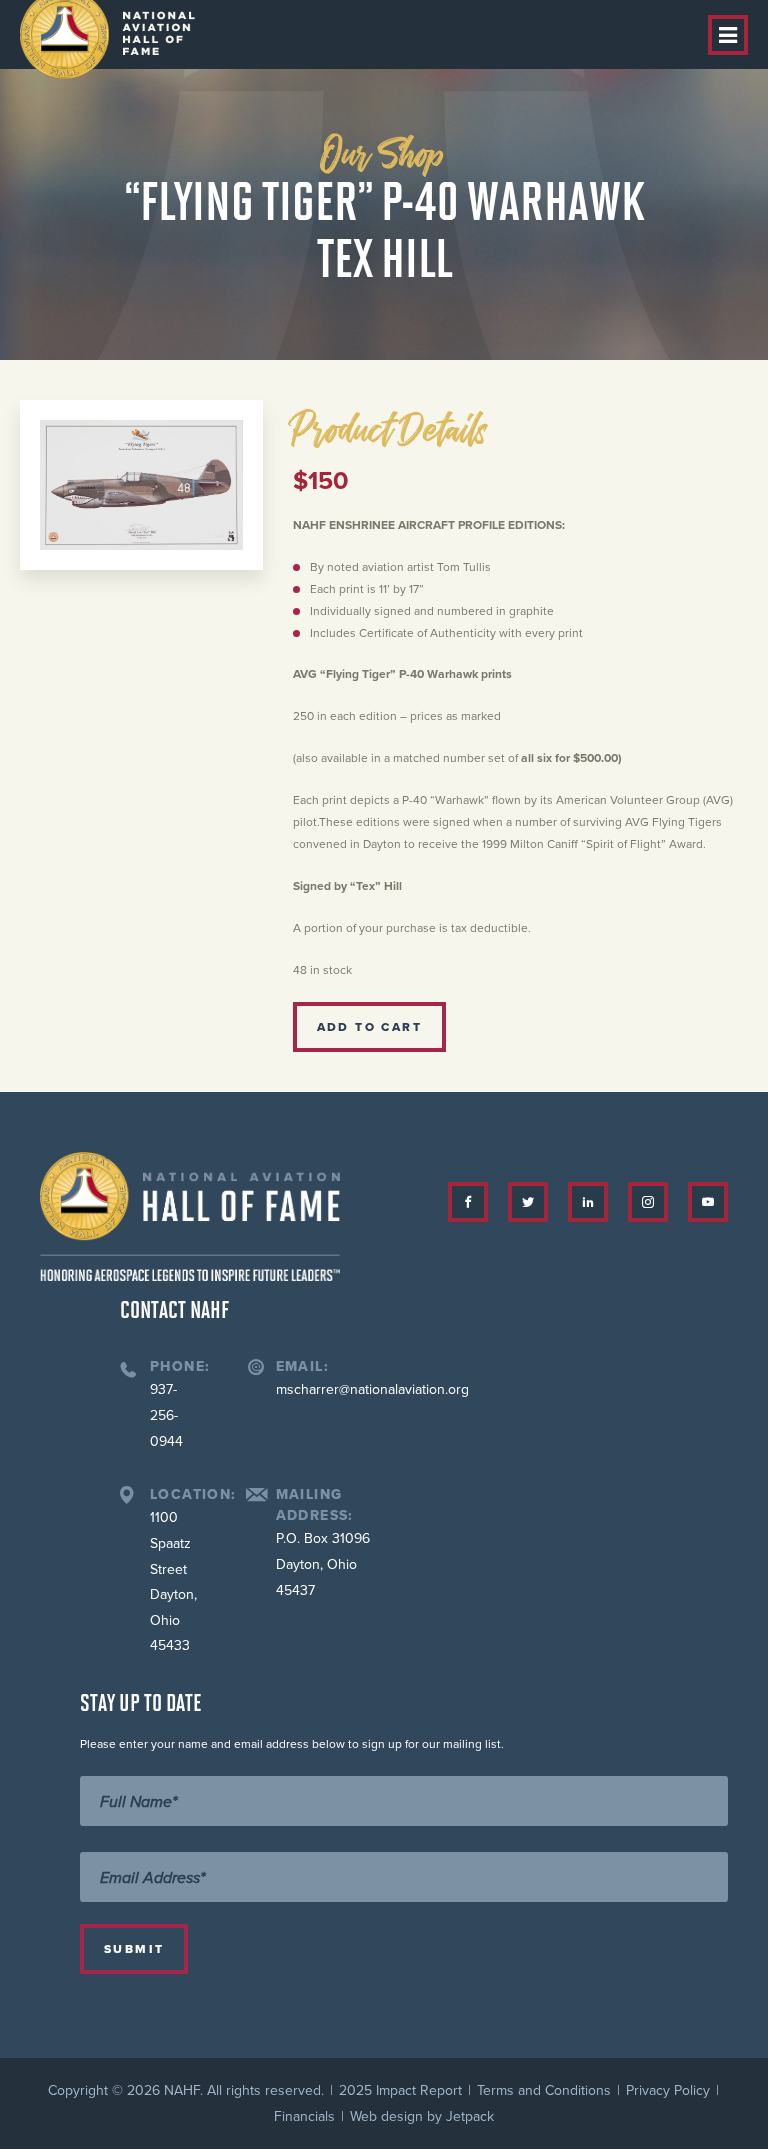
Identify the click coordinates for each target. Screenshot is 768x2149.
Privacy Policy (668, 2090)
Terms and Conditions (544, 2090)
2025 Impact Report (400, 2090)
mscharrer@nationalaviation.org (372, 1389)
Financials (304, 2116)
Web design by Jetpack (422, 2116)
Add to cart (369, 1027)
